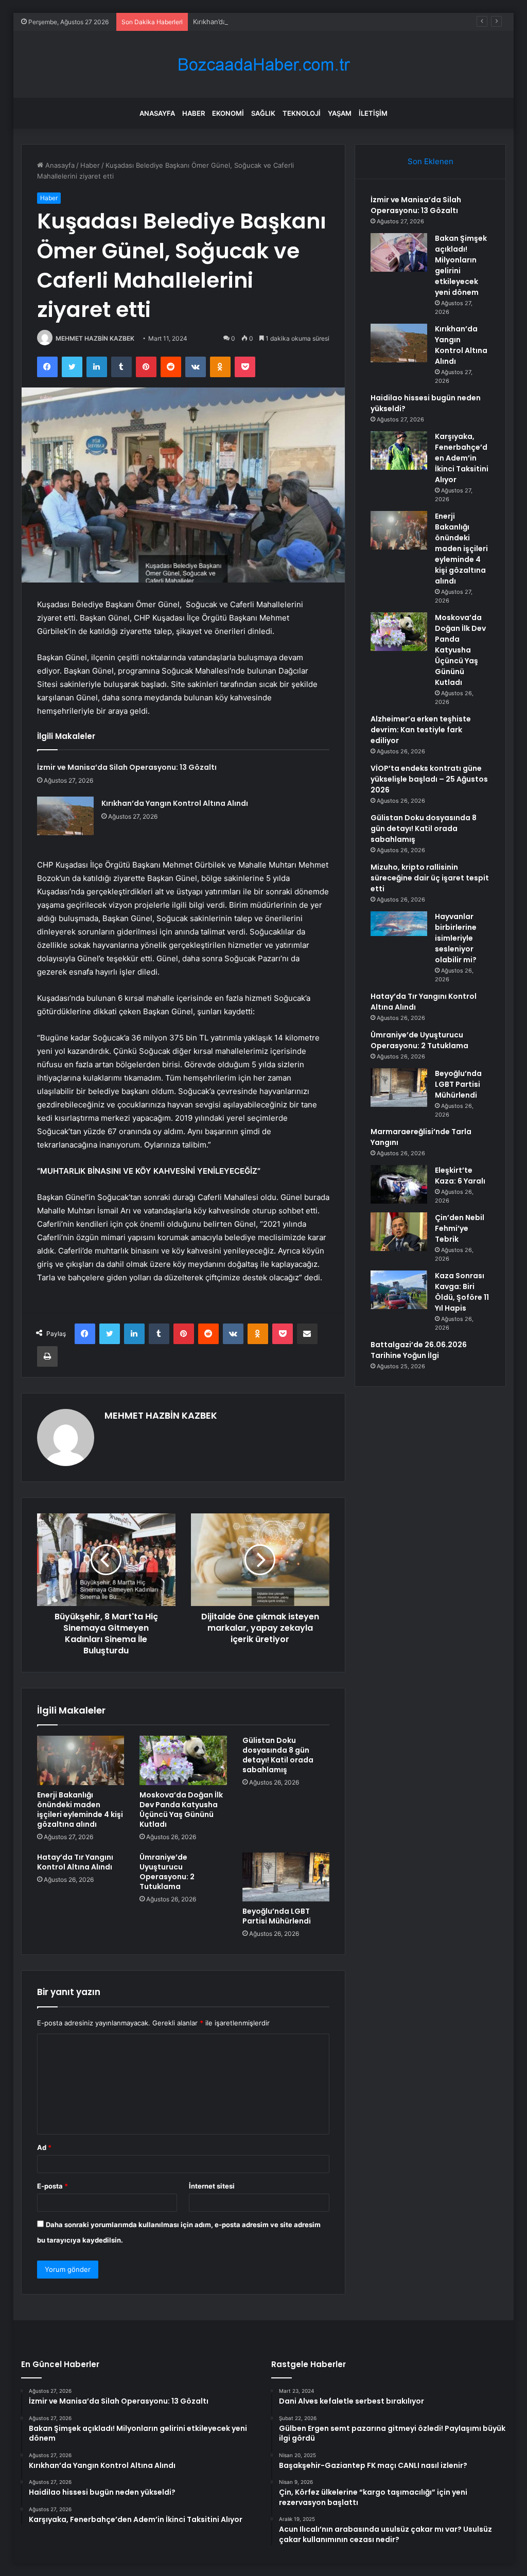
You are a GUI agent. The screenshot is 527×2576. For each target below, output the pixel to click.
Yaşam (340, 113)
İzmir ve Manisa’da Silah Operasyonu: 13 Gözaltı (127, 767)
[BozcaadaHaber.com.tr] (263, 65)
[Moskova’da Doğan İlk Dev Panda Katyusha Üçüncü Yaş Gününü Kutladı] (183, 1760)
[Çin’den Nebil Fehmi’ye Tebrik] (399, 1232)
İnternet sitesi (212, 2186)
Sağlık (263, 113)
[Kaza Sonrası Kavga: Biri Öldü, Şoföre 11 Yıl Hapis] (399, 1290)
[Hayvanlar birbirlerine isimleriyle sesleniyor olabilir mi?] (399, 931)
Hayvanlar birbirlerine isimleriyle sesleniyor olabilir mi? (456, 938)
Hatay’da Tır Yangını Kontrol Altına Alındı (75, 1862)
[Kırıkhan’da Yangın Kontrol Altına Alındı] (65, 816)
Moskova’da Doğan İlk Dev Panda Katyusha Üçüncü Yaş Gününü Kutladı (181, 1810)
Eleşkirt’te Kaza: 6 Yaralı (460, 1176)
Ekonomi (228, 113)
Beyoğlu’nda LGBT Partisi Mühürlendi (277, 1916)
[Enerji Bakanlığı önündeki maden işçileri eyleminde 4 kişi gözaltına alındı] (81, 1760)
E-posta (52, 2186)
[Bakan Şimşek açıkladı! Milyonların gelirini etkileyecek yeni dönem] (399, 252)
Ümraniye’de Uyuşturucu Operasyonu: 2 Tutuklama (167, 1872)
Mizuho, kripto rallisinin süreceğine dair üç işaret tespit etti (430, 878)
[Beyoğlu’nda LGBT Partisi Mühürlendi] (286, 1877)
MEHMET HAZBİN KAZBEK (95, 338)
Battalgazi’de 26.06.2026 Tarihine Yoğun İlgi (419, 1350)
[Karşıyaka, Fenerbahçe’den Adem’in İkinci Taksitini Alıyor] (399, 451)
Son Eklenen (431, 161)
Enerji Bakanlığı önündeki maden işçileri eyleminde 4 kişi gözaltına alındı (80, 1810)
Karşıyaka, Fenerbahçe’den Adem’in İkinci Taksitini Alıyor (462, 458)
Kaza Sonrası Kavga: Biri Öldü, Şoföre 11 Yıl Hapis (462, 1292)
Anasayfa (157, 113)
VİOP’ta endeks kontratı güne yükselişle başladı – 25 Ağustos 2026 (429, 779)
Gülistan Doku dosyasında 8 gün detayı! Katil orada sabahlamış (278, 1755)
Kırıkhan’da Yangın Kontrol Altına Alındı (254, 22)
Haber (194, 113)
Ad (44, 2147)
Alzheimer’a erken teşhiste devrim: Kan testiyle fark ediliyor (421, 730)
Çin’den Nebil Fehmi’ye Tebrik (460, 1228)
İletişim (373, 113)
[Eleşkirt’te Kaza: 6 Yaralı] (399, 1184)
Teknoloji (302, 113)
